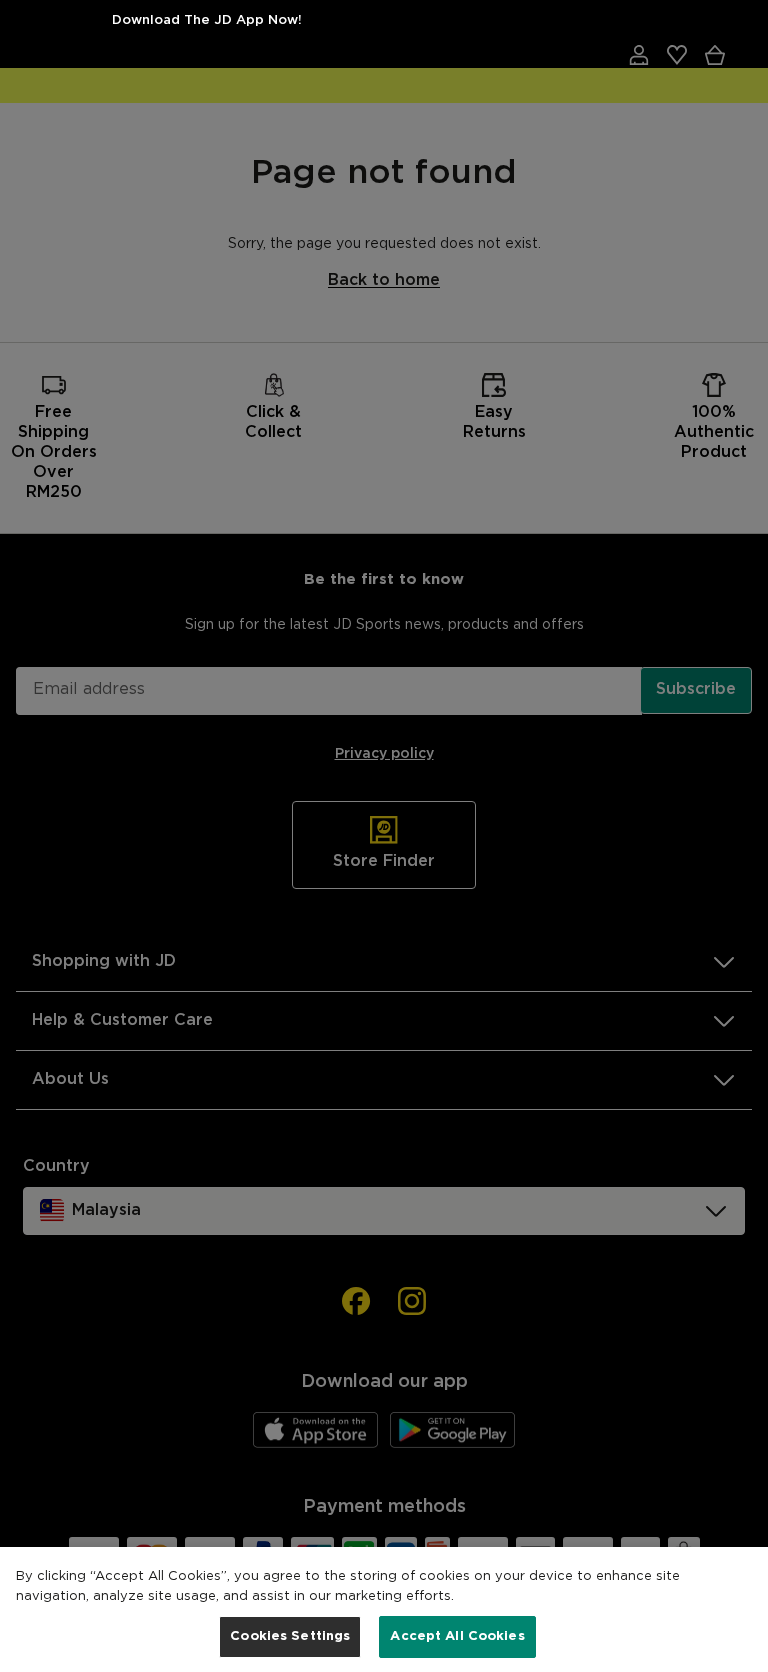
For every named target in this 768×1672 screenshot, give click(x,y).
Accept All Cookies (457, 1636)
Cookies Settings (290, 1636)
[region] (384, 1609)
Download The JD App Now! (207, 20)
